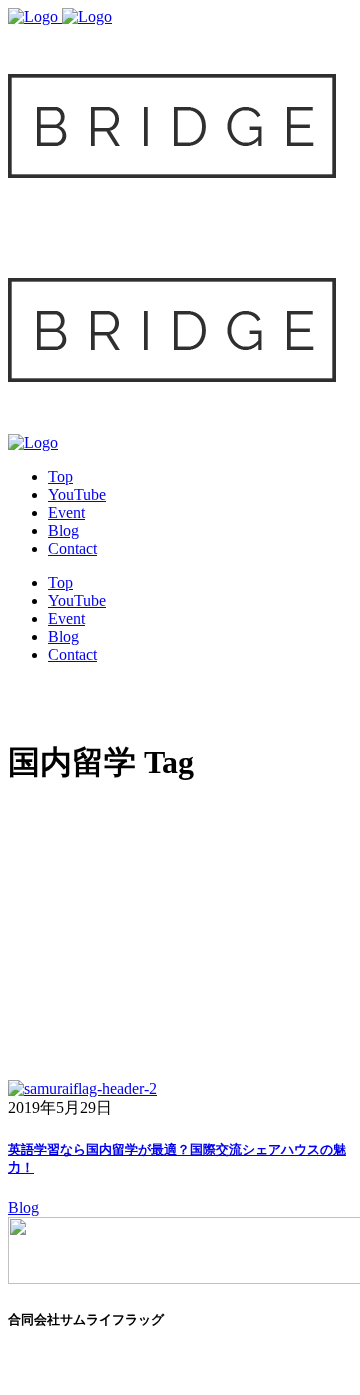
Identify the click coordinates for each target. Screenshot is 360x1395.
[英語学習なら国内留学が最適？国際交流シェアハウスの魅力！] (82, 1088)
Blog (23, 1207)
